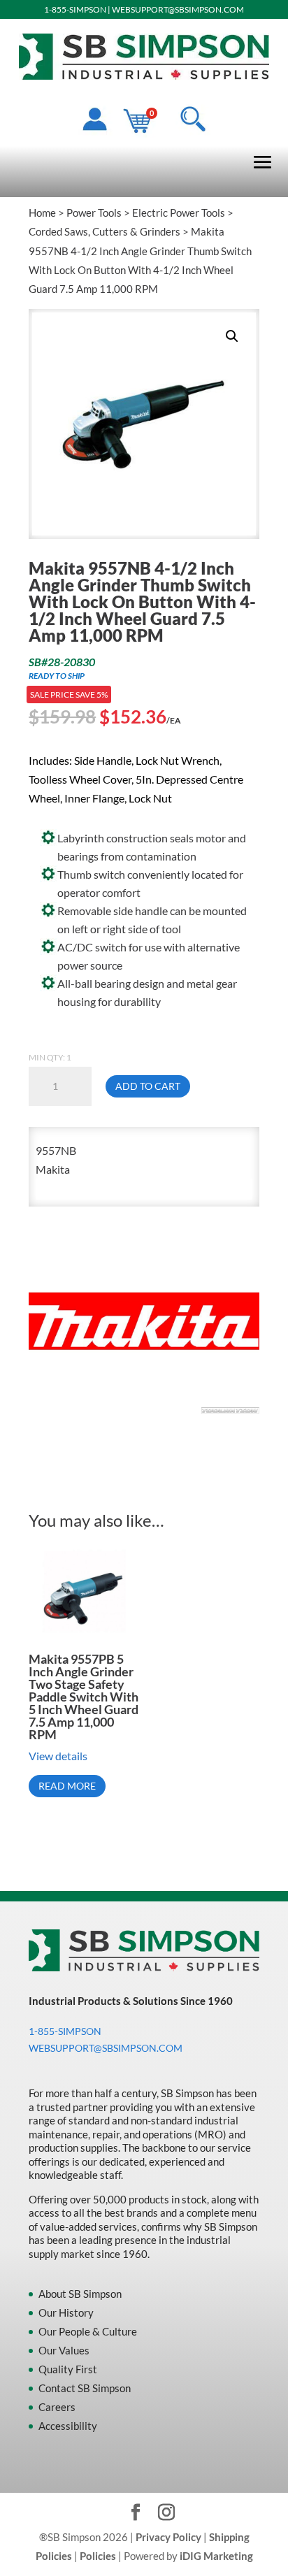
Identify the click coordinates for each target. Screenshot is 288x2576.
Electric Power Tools (179, 213)
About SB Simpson (80, 2294)
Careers (57, 2407)
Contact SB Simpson (85, 2388)
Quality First (68, 2369)
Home (42, 213)
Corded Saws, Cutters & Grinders (105, 231)
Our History (66, 2312)
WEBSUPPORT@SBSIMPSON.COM (178, 9)
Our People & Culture (88, 2331)
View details (58, 1756)
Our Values (64, 2350)
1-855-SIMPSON (75, 9)
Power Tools (94, 213)
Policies (98, 2556)
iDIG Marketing (216, 2556)
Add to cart (148, 1086)
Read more (67, 1786)
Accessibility (68, 2426)
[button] (232, 336)
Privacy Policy (168, 2537)
